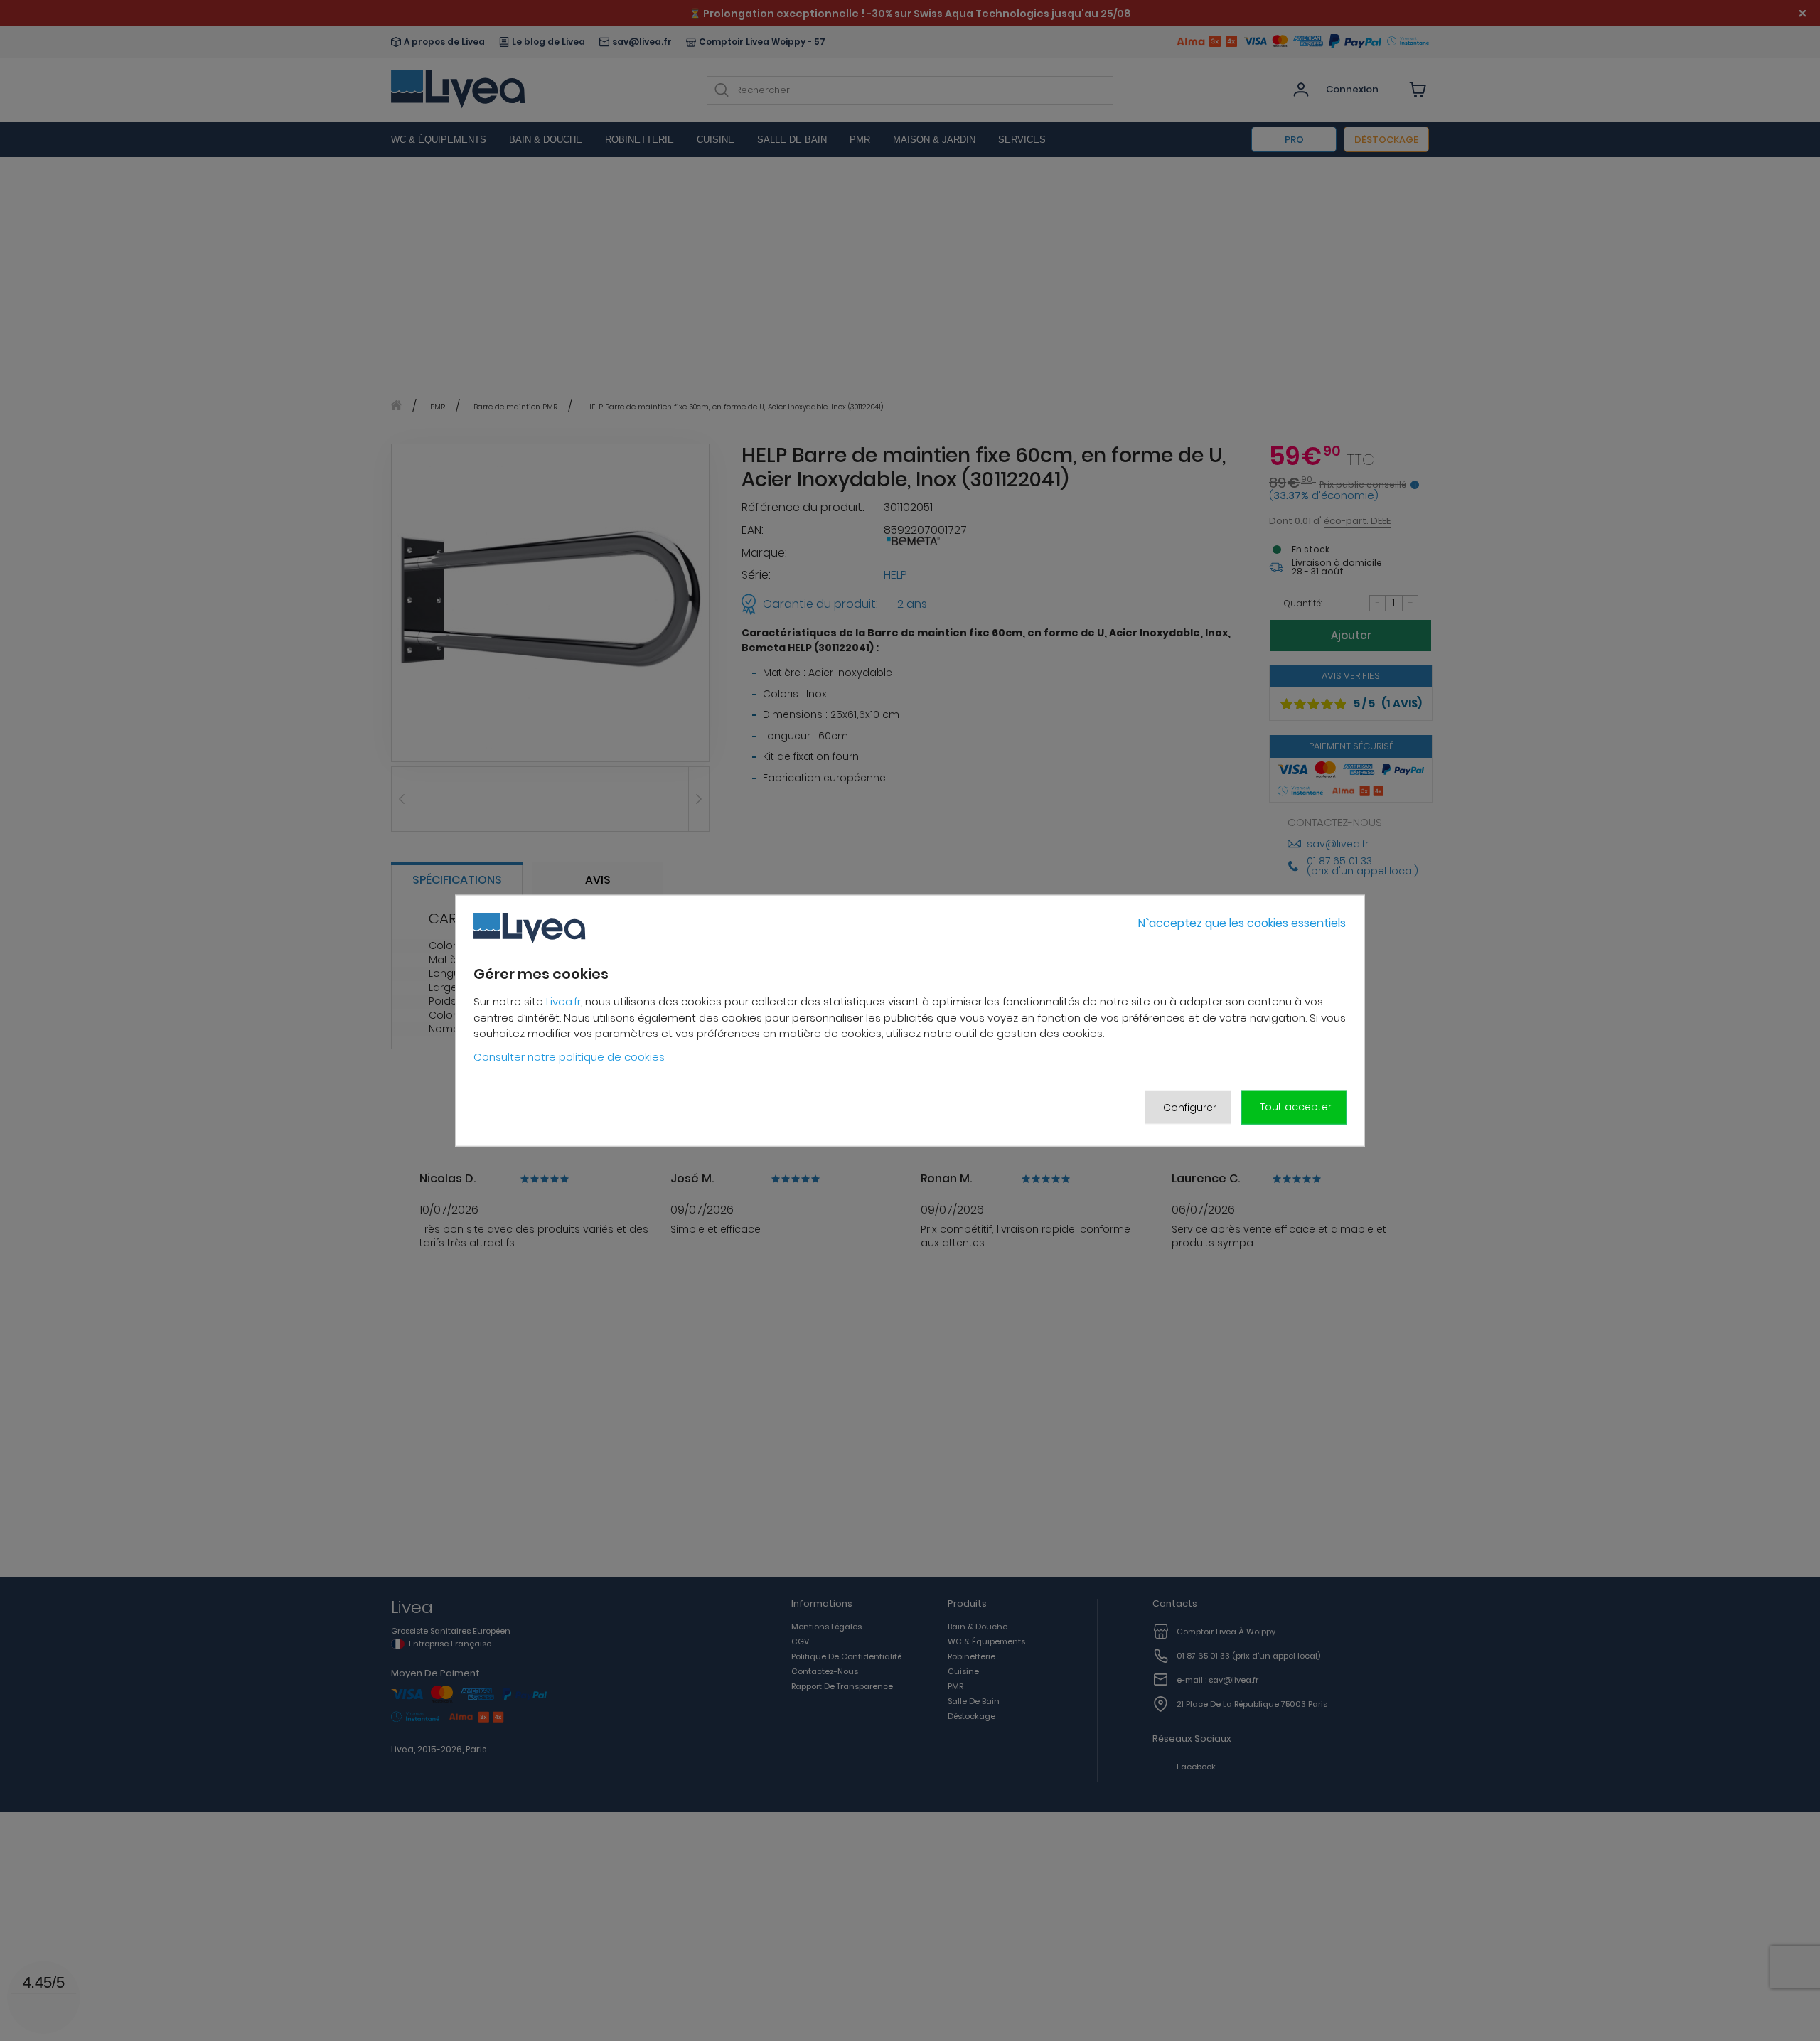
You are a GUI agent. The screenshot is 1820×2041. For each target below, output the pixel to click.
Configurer (1190, 1107)
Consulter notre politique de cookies (569, 1057)
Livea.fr (563, 1001)
